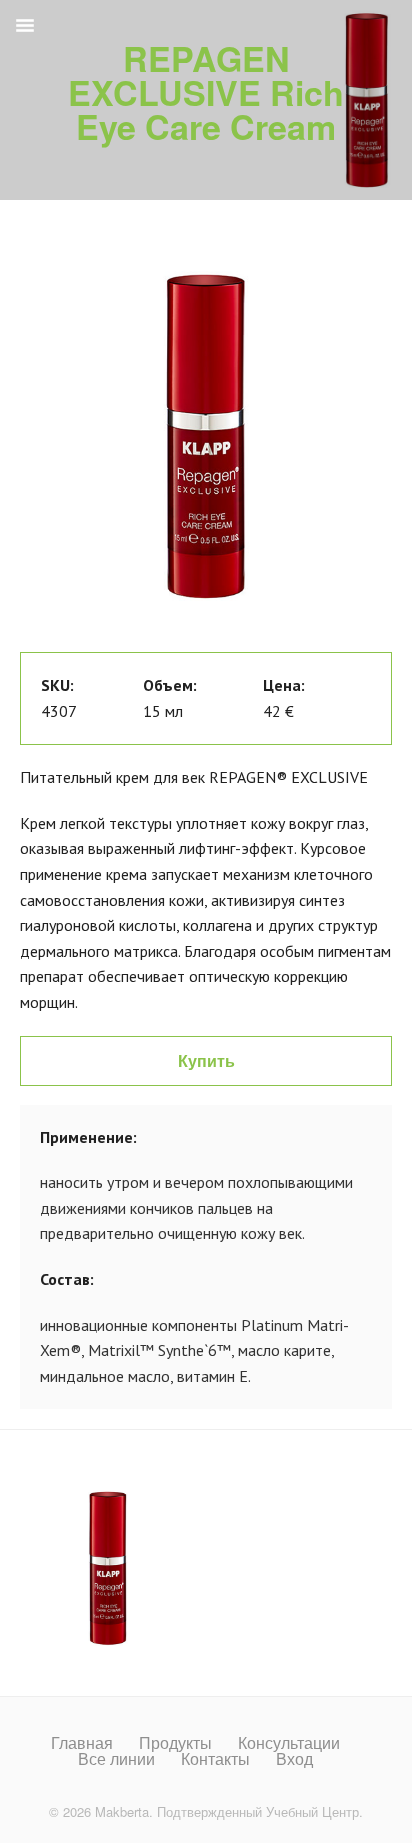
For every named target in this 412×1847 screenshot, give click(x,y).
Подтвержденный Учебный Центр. (260, 1811)
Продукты (175, 1743)
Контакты (215, 1759)
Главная (82, 1743)
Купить (206, 1060)
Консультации (289, 1743)
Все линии (116, 1759)
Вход (294, 1759)
